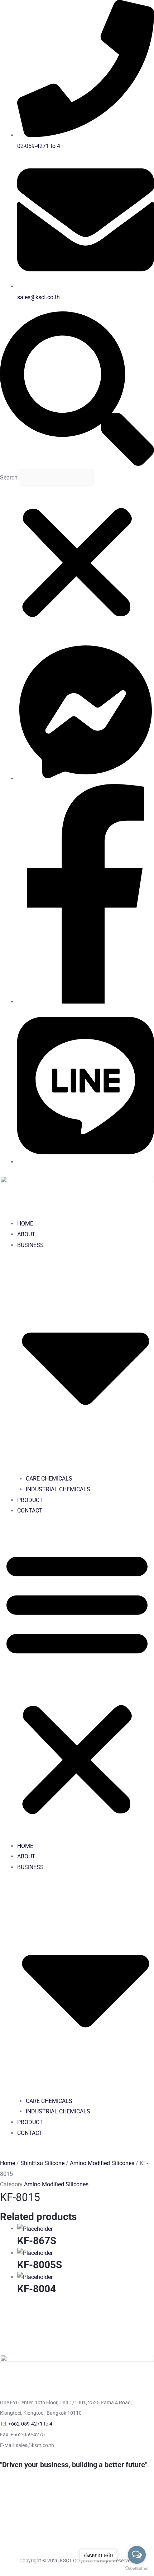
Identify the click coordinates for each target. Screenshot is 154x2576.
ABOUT (26, 1234)
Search (9, 478)
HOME (25, 1224)
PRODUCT (30, 1500)
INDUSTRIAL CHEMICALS (58, 1489)
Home (8, 2163)
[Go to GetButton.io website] (137, 2569)
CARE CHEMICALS (49, 1479)
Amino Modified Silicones (102, 2163)
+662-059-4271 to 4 (30, 2424)
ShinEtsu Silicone (42, 2163)
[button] (77, 390)
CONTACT (30, 1511)
